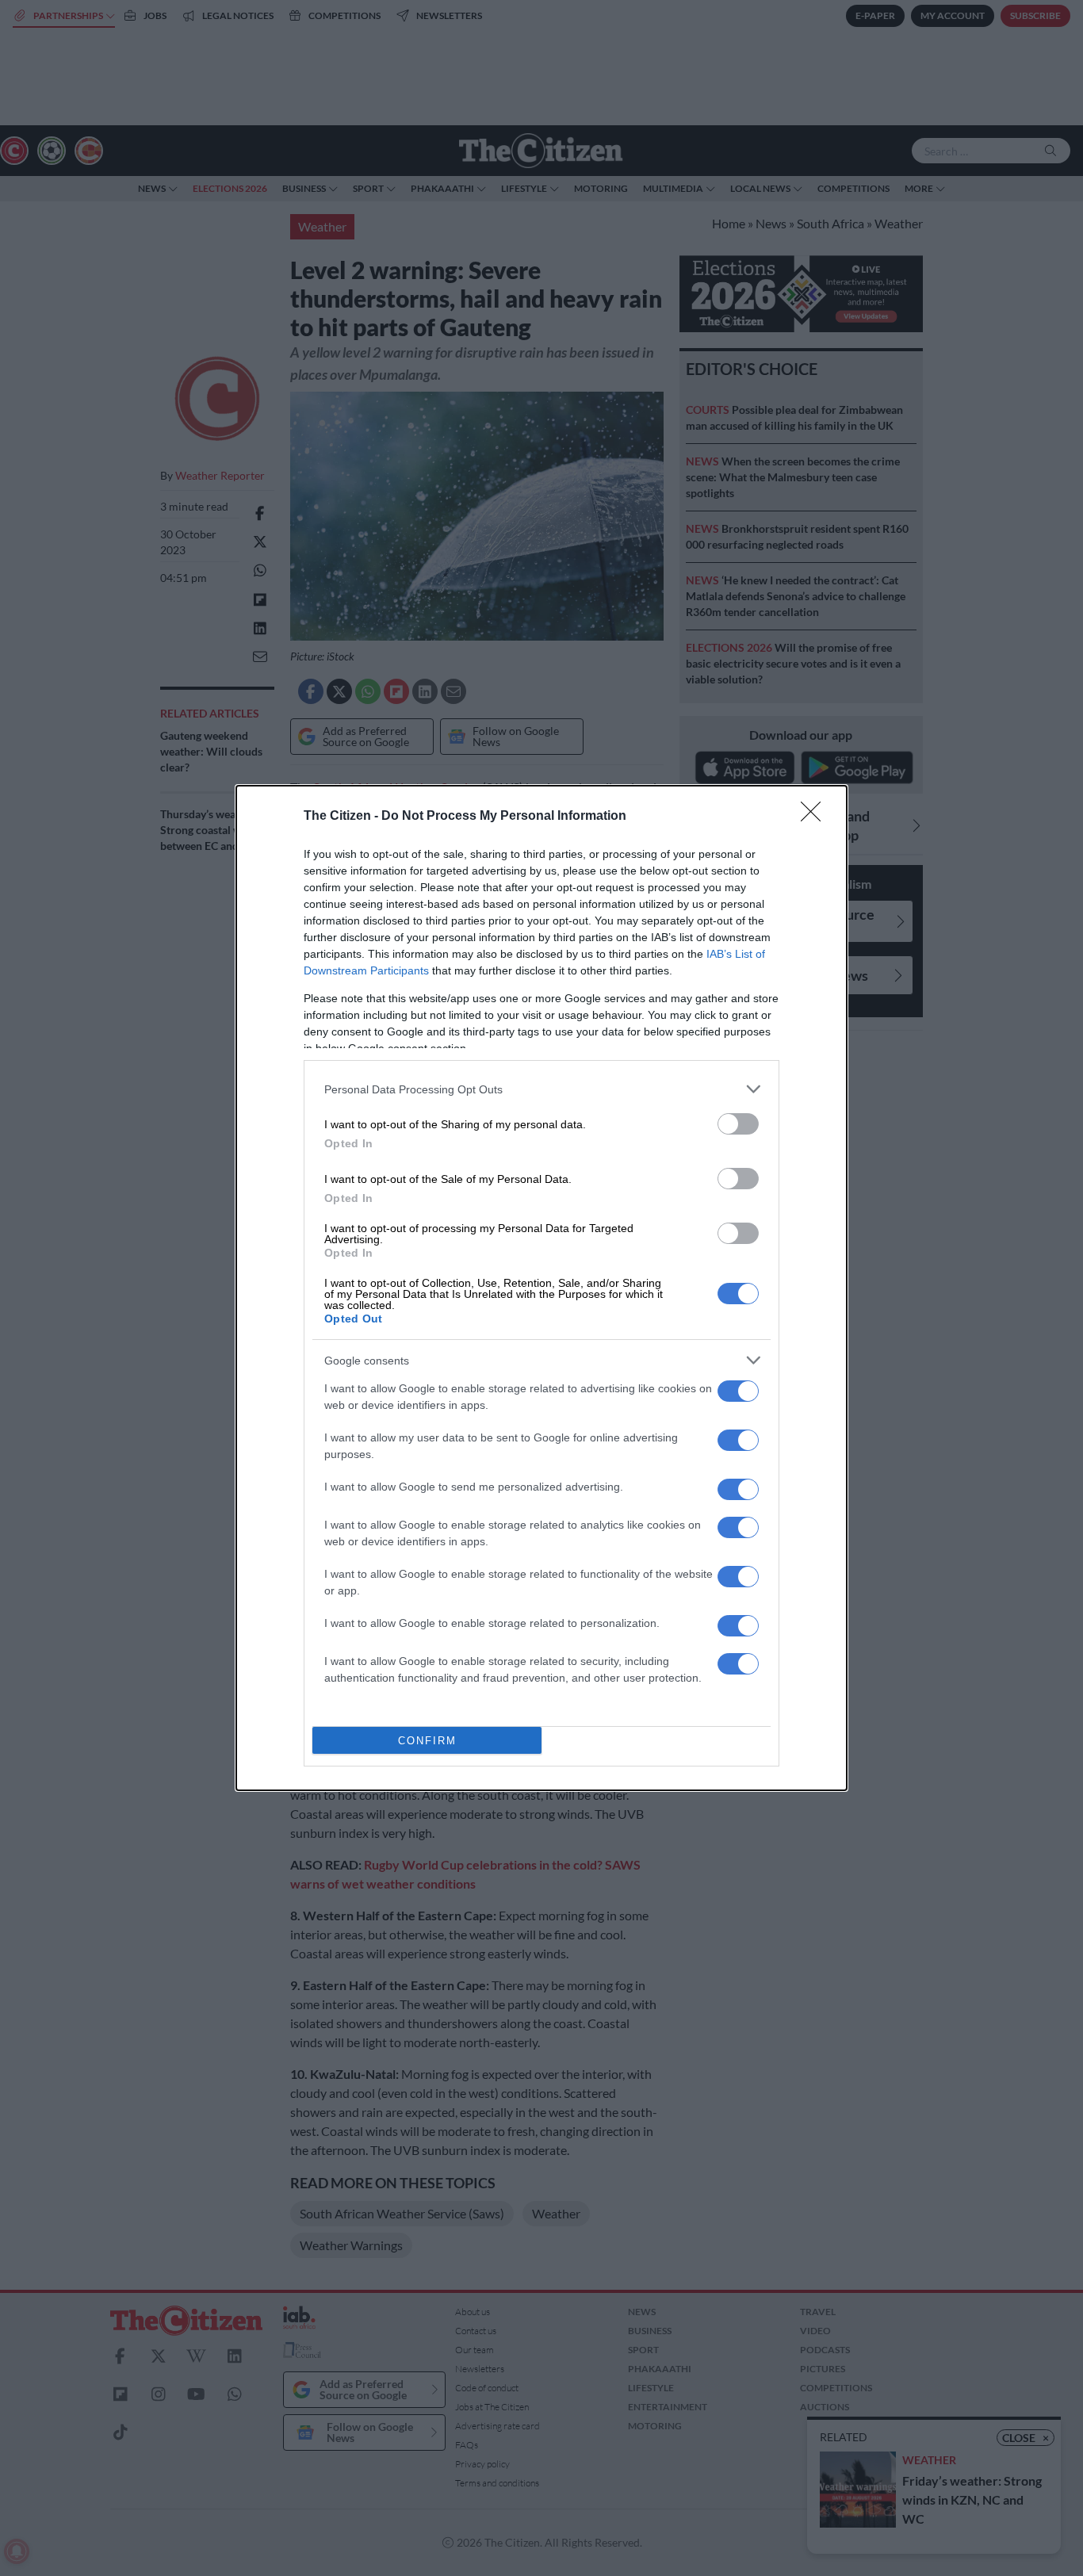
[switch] (738, 1124)
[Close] (816, 817)
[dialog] (541, 1288)
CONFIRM (427, 1741)
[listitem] (541, 1089)
